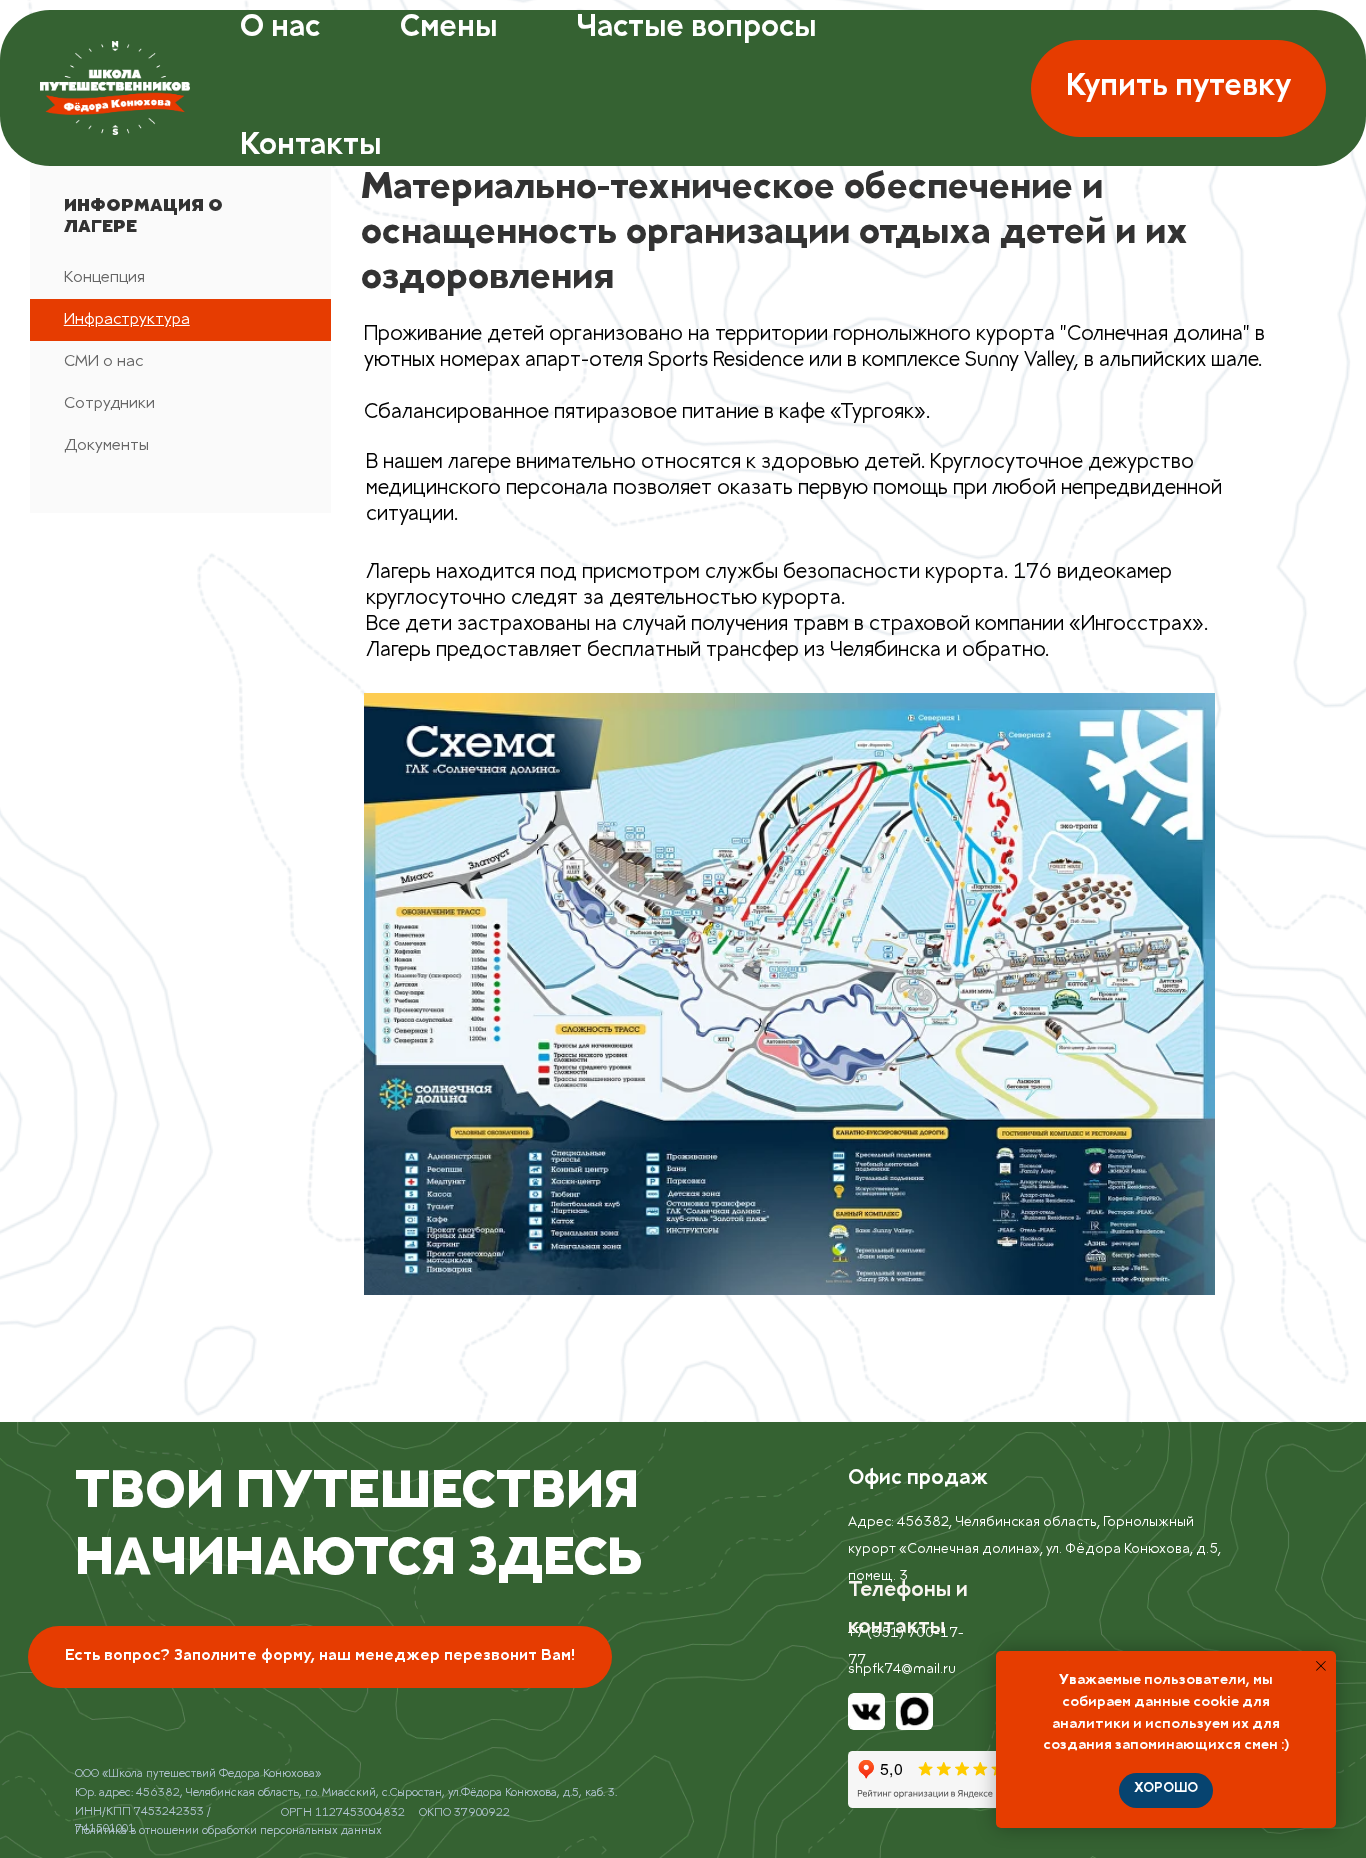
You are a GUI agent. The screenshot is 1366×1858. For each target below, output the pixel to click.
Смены (448, 29)
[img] (867, 1712)
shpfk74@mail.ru (902, 1670)
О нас (280, 29)
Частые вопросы (696, 29)
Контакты (310, 147)
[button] (1178, 88)
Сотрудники (109, 404)
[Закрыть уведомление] (1321, 1666)
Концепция (104, 278)
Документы (106, 446)
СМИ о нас (103, 362)
